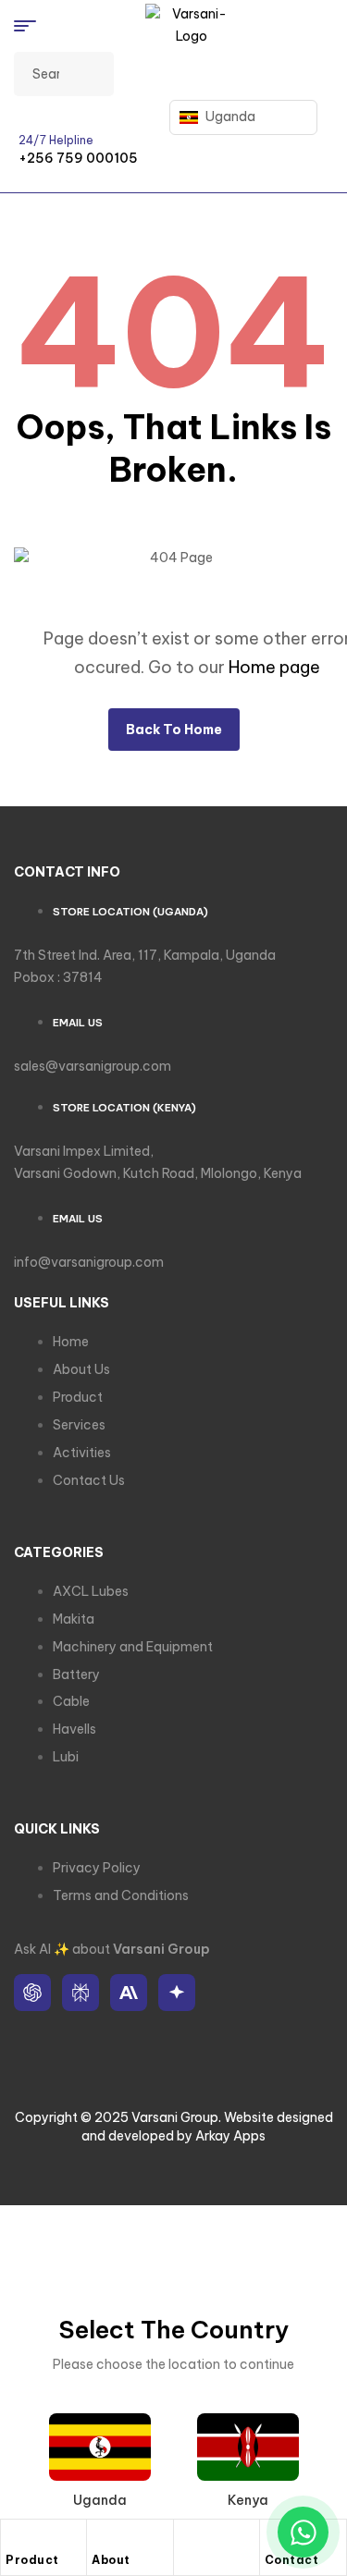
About (111, 2560)
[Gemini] (177, 1993)
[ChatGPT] (32, 1993)
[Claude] (129, 1993)
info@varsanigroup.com (89, 1262)
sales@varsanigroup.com (93, 1066)
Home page (274, 667)
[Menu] (32, 26)
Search (88, 74)
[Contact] (274, 2538)
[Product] (15, 2538)
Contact (292, 2560)
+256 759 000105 (78, 158)
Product (32, 2560)
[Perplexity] (81, 1993)
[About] (101, 2538)
